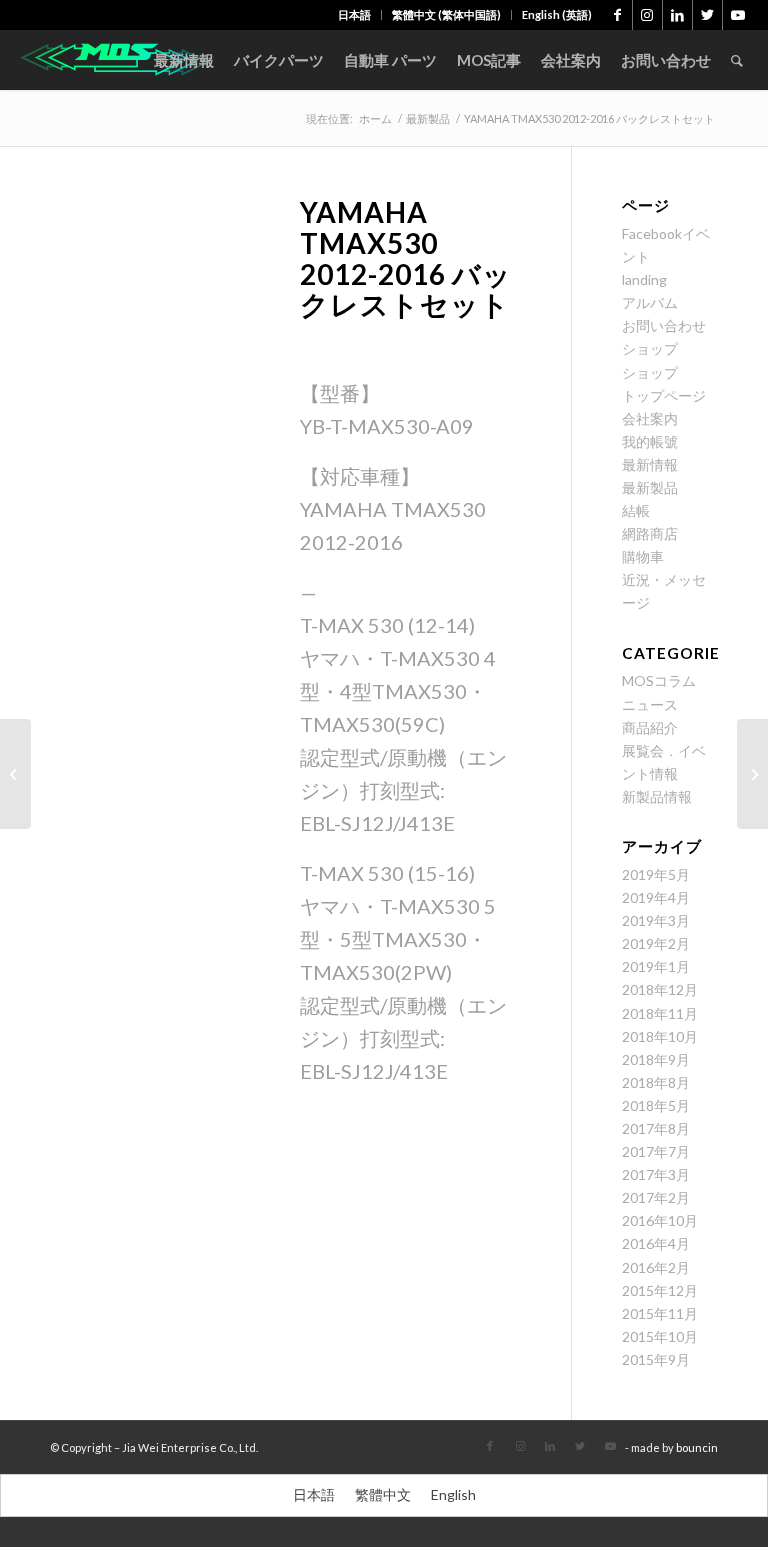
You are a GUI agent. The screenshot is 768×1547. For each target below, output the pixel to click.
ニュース (650, 704)
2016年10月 (660, 1220)
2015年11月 (660, 1313)
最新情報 (650, 464)
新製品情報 (657, 796)
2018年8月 (656, 1082)
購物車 (643, 556)
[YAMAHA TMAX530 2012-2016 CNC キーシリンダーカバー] (752, 774)
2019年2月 (656, 943)
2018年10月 (660, 1036)
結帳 (636, 510)
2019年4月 (656, 897)
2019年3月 (656, 920)
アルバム (650, 302)
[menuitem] (355, 15)
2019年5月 (656, 874)
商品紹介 (650, 727)
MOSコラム (659, 680)
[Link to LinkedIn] (677, 15)
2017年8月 (656, 1128)
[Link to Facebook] (617, 15)
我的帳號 (650, 441)
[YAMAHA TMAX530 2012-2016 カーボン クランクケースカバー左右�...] (15, 774)
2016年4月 (656, 1243)
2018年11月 (660, 1013)
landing (644, 279)
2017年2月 (656, 1197)
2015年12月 (660, 1290)
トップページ (664, 395)
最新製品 (650, 487)
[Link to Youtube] (738, 15)
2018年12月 (660, 989)
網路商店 (650, 533)
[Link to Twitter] (707, 15)
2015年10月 (660, 1336)
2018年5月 (656, 1105)
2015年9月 (656, 1359)
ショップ (650, 348)
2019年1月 (656, 966)
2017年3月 (656, 1174)
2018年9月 (656, 1059)
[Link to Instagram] (647, 15)
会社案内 (650, 418)
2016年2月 (656, 1267)
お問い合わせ (664, 325)
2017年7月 (656, 1151)
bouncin (697, 1447)
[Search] (737, 60)
